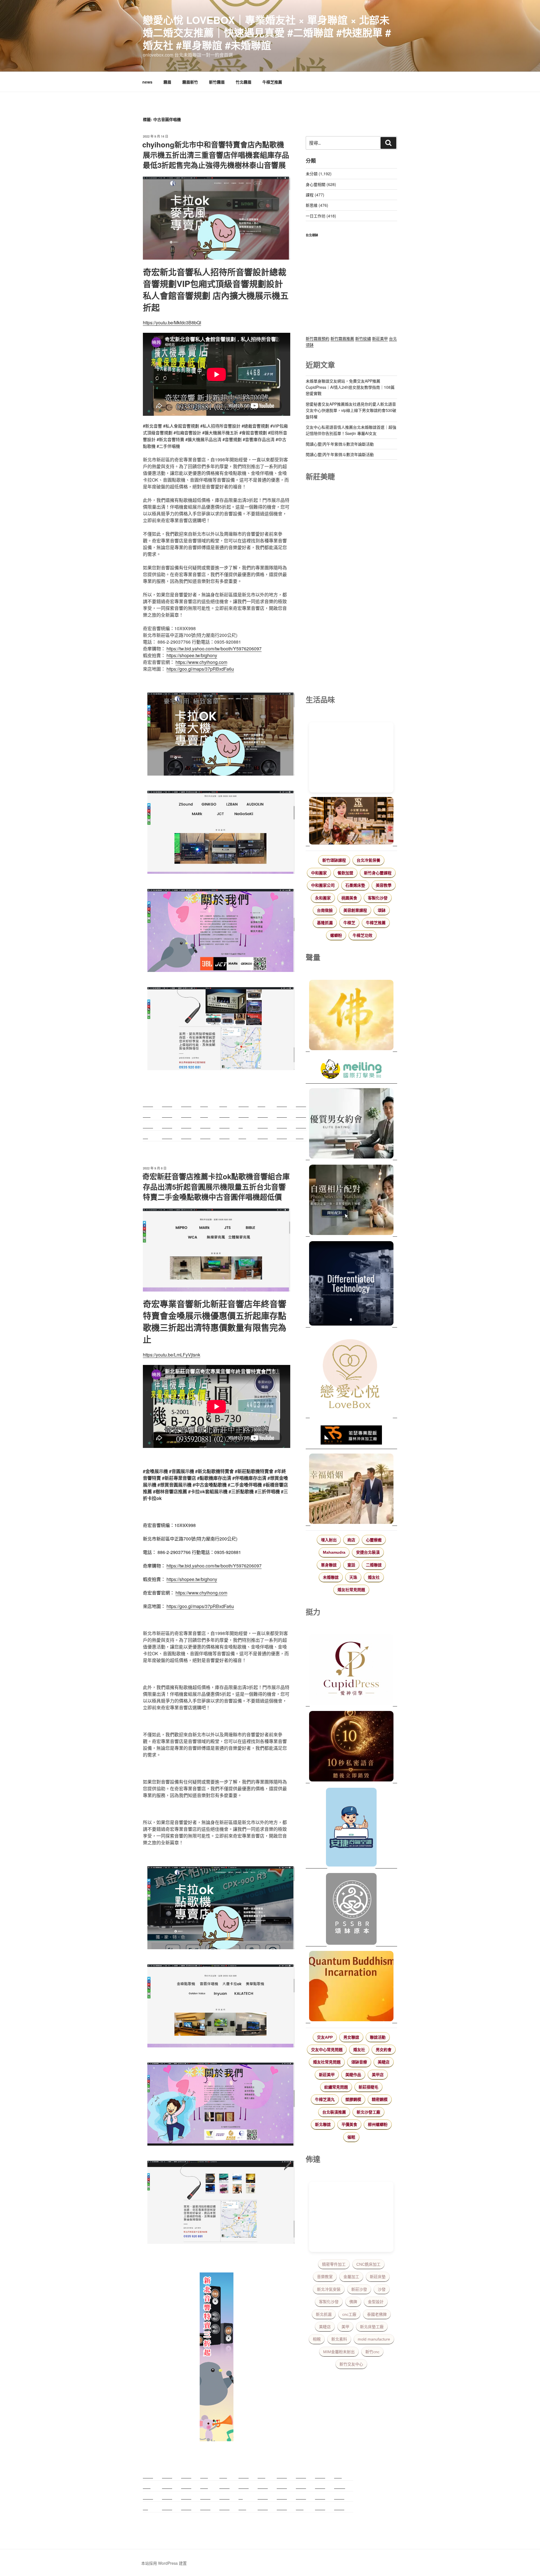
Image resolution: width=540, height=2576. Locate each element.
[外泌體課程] (351, 822)
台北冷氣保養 (368, 860)
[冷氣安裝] (351, 1828)
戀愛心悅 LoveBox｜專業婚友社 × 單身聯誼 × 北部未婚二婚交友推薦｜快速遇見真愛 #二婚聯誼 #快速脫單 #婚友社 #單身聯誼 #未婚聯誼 (267, 32)
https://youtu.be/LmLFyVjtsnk (172, 1355)
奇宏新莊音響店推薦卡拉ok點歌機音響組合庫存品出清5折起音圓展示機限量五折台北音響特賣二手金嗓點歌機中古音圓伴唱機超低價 (216, 1187)
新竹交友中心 (351, 2364)
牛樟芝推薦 (272, 82)
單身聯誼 (329, 1565)
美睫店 (384, 2062)
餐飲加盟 (345, 873)
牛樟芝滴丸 (325, 2099)
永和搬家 (323, 898)
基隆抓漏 (325, 923)
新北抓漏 (324, 2314)
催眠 (351, 2137)
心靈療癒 (374, 1540)
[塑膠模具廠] (351, 1284)
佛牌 (353, 2302)
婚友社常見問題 (351, 1590)
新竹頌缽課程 (334, 860)
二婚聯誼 (374, 1565)
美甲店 (378, 2075)
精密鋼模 (380, 2099)
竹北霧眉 (244, 82)
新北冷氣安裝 (329, 2289)
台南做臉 (325, 910)
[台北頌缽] (351, 1910)
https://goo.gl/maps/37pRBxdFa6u (200, 669)
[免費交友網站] (351, 1747)
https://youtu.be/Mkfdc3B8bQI (172, 323)
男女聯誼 (351, 2037)
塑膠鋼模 (353, 2099)
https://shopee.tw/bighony (192, 655)
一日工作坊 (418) (321, 216)
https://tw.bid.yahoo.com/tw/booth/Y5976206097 (214, 649)
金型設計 (376, 2302)
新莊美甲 (380, 338)
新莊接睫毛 (368, 2087)
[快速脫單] (351, 1490)
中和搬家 (319, 873)
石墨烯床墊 (355, 885)
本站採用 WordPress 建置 (164, 2563)
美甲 (345, 2327)
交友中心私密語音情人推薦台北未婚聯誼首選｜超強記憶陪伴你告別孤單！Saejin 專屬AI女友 (351, 430)
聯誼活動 (378, 2037)
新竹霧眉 (217, 82)
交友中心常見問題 (327, 2050)
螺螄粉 (336, 935)
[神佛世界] (351, 1016)
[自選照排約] (351, 1201)
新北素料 (339, 2339)
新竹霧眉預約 (318, 338)
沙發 (382, 2289)
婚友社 (374, 1577)
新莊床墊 (378, 2277)
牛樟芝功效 (363, 935)
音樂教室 (325, 2277)
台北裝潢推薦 (334, 2112)
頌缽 (382, 910)
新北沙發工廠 (368, 2112)
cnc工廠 (349, 2314)
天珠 (353, 1577)
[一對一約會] (351, 1124)
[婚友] (351, 1375)
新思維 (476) (317, 205)
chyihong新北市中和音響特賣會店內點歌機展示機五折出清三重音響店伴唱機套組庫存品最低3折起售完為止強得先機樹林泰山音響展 (216, 155)
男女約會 (384, 2050)
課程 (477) (315, 195)
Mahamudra (334, 1552)
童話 (351, 1565)
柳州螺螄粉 (378, 2124)
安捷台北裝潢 (368, 1552)
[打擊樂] (351, 1070)
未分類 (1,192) (319, 174)
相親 (317, 2339)
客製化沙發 (378, 898)
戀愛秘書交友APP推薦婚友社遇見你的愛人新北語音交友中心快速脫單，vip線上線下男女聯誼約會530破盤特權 (351, 410)
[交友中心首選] (351, 1670)
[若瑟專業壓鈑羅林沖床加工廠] (351, 1436)
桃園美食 (349, 898)
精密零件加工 (334, 2264)
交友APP (325, 2037)
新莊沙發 (359, 2289)
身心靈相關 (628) (321, 184)
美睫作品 (353, 2075)
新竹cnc (372, 2352)
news (147, 82)
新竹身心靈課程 (378, 873)
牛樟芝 (349, 923)
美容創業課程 (355, 910)
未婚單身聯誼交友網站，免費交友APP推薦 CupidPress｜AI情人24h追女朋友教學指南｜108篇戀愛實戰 (350, 387)
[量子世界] (351, 1987)
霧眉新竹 (190, 82)
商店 (351, 1540)
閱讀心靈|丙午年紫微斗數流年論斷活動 (340, 444)
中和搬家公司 (323, 885)
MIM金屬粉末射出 (339, 2352)
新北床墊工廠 (372, 2327)
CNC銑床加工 (368, 2264)
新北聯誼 (323, 2124)
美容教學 (384, 885)
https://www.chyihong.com (201, 662)
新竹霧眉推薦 (342, 338)
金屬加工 (351, 2277)
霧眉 (167, 82)
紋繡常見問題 (336, 2087)
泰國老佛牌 (377, 2314)
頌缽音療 (359, 2062)
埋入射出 (329, 1540)
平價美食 (349, 2124)
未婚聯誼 (331, 1577)
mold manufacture (374, 2339)
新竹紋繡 (363, 338)
